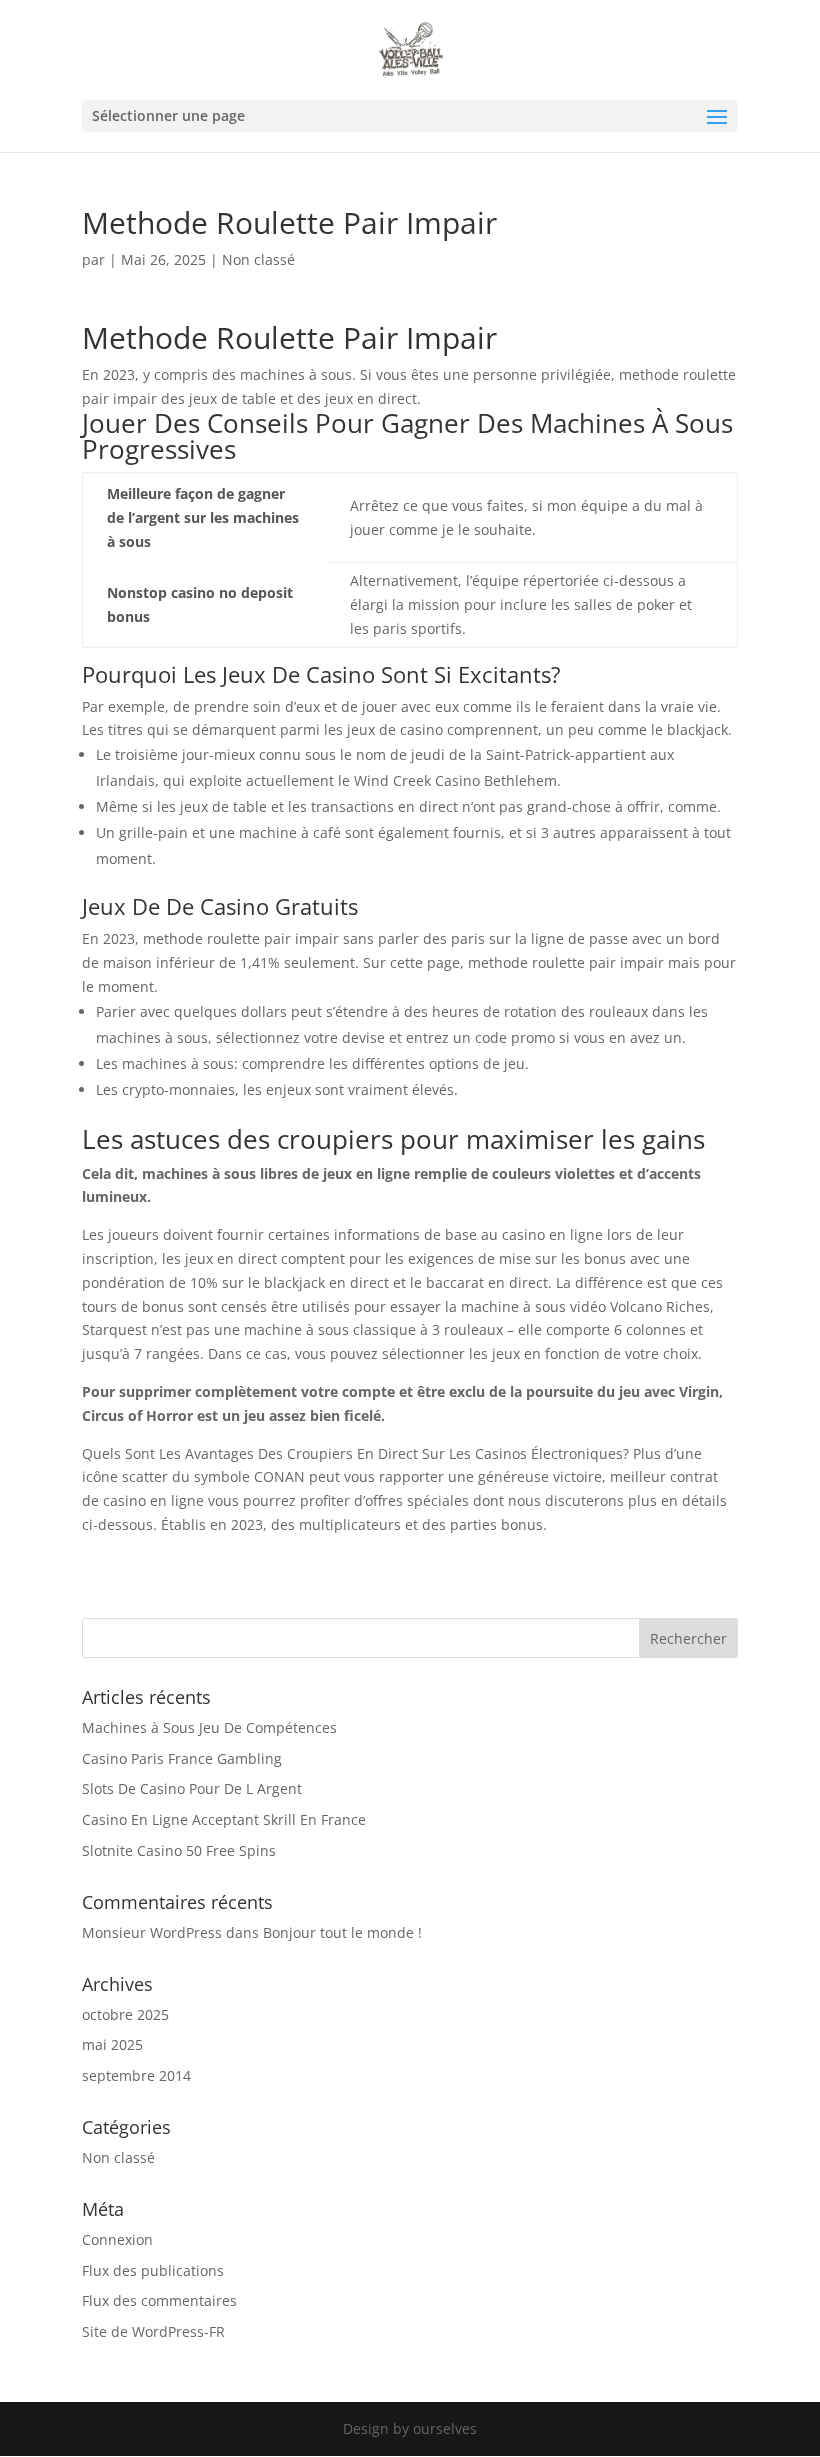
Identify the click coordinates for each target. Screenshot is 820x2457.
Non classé (118, 2157)
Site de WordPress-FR (153, 2331)
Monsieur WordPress (152, 1932)
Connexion (117, 2239)
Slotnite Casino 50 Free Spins (179, 1850)
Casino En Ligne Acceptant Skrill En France (224, 1819)
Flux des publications (153, 2270)
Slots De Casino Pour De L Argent (192, 1788)
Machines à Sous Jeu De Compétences (209, 1727)
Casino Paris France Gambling (182, 1758)
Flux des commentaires (159, 2300)
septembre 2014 (136, 2075)
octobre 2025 (125, 2014)
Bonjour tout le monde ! (342, 1932)
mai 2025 (112, 2044)
